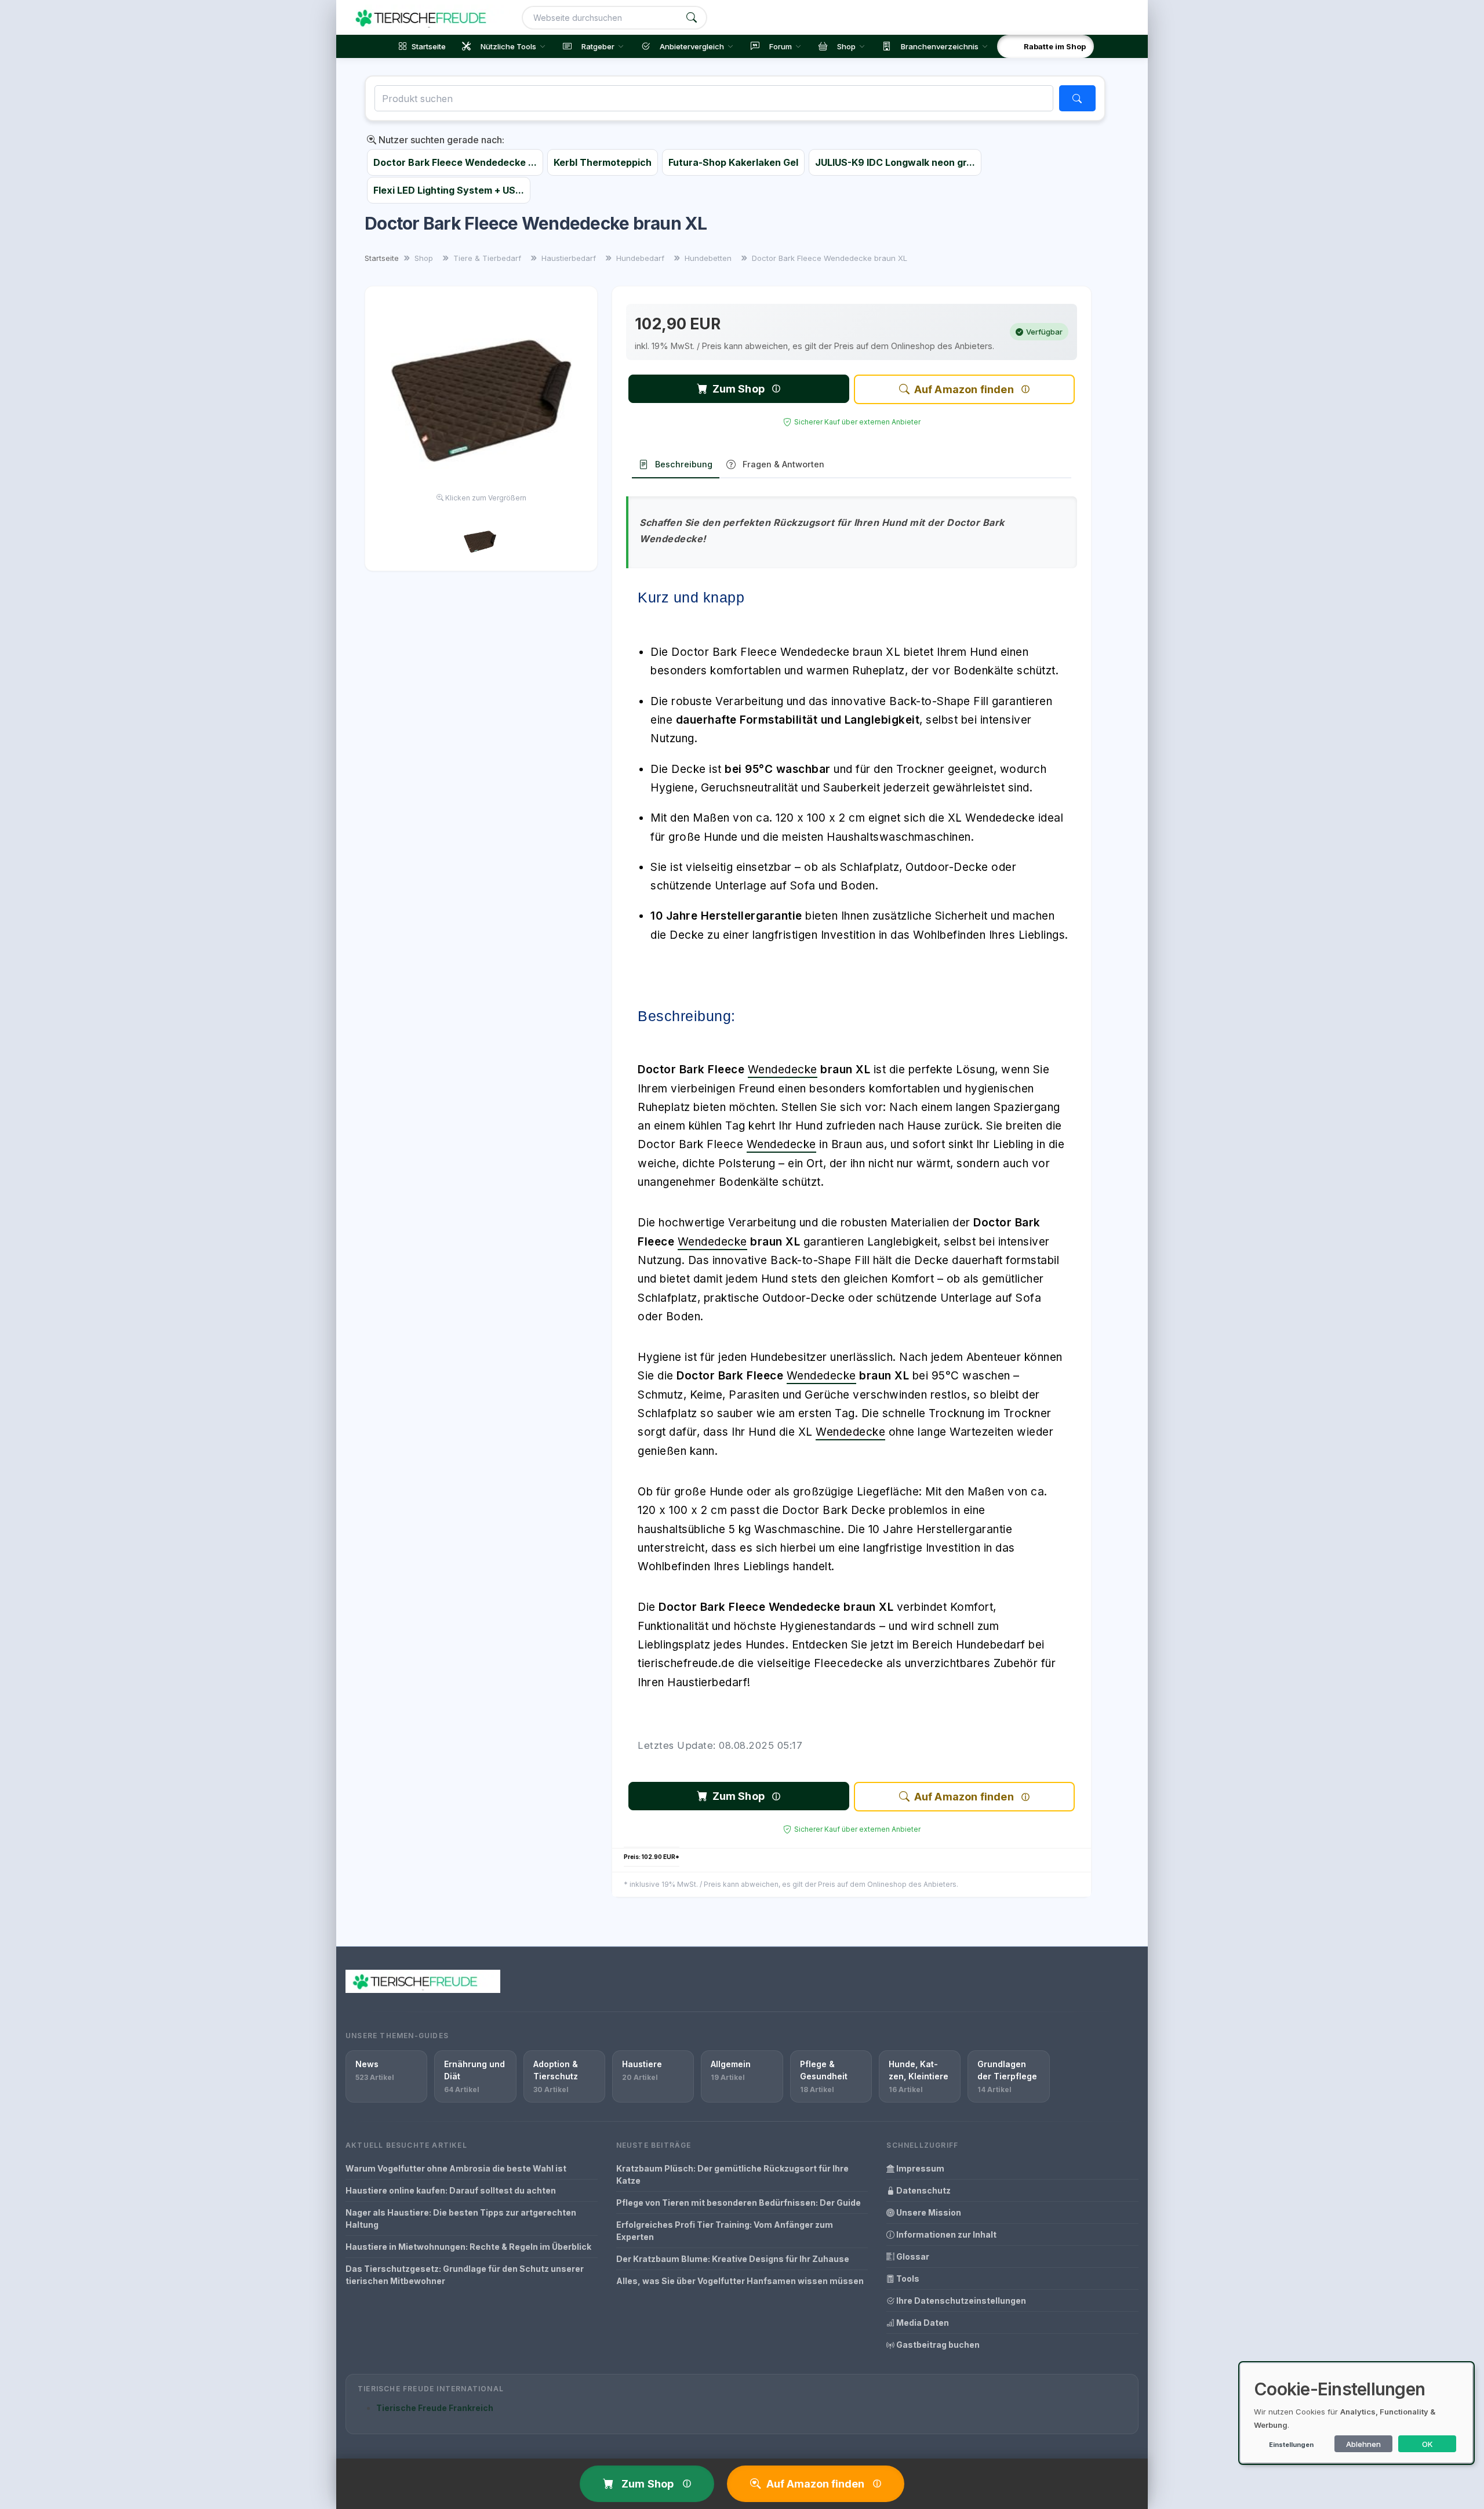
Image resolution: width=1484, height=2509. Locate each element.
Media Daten (922, 2323)
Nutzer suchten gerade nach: (440, 140)
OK (1427, 2444)
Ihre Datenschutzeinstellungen (960, 2301)
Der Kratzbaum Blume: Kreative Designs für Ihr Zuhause (733, 2259)
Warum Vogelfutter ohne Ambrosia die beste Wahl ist (456, 2168)
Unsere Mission (928, 2212)
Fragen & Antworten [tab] (783, 464)
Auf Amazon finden (964, 389)
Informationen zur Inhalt (945, 2234)
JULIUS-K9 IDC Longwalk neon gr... (895, 162)
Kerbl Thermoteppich (603, 162)
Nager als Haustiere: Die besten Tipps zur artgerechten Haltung (461, 2218)
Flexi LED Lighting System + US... (449, 190)
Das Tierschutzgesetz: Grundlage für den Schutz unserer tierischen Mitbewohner (465, 2275)
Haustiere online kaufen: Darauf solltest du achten (451, 2190)
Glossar (912, 2256)
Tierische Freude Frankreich (435, 2408)
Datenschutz (923, 2190)
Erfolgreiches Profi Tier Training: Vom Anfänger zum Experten (725, 2231)
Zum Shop (739, 389)
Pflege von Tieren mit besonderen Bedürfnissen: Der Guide (739, 2203)
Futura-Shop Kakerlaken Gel (733, 162)
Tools (907, 2279)
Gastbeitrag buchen (937, 2345)
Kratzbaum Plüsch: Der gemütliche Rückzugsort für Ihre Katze (732, 2174)
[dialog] (1356, 2413)
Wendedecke (783, 1070)
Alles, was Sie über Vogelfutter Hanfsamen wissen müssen (740, 2281)
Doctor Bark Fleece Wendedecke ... (455, 162)
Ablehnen (1363, 2444)
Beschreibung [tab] (684, 464)
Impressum (919, 2168)
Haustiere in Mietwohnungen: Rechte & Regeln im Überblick (468, 2247)
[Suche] (692, 18)
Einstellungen (1291, 2445)
